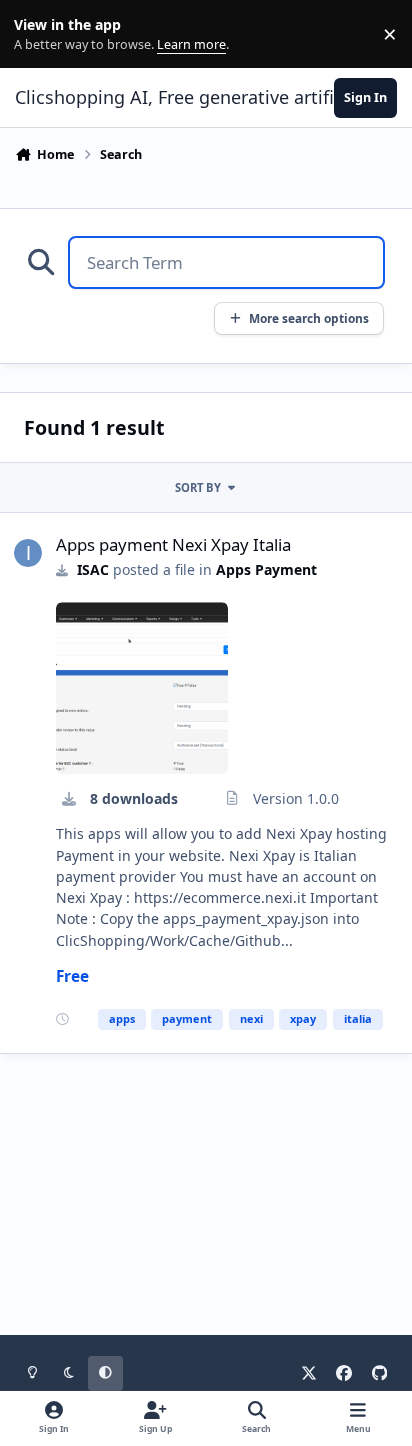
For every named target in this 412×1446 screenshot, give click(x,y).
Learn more (38, 34)
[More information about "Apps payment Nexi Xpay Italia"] (142, 688)
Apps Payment (266, 569)
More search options (309, 318)
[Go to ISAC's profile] (28, 553)
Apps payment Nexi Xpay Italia (173, 544)
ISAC (93, 569)
